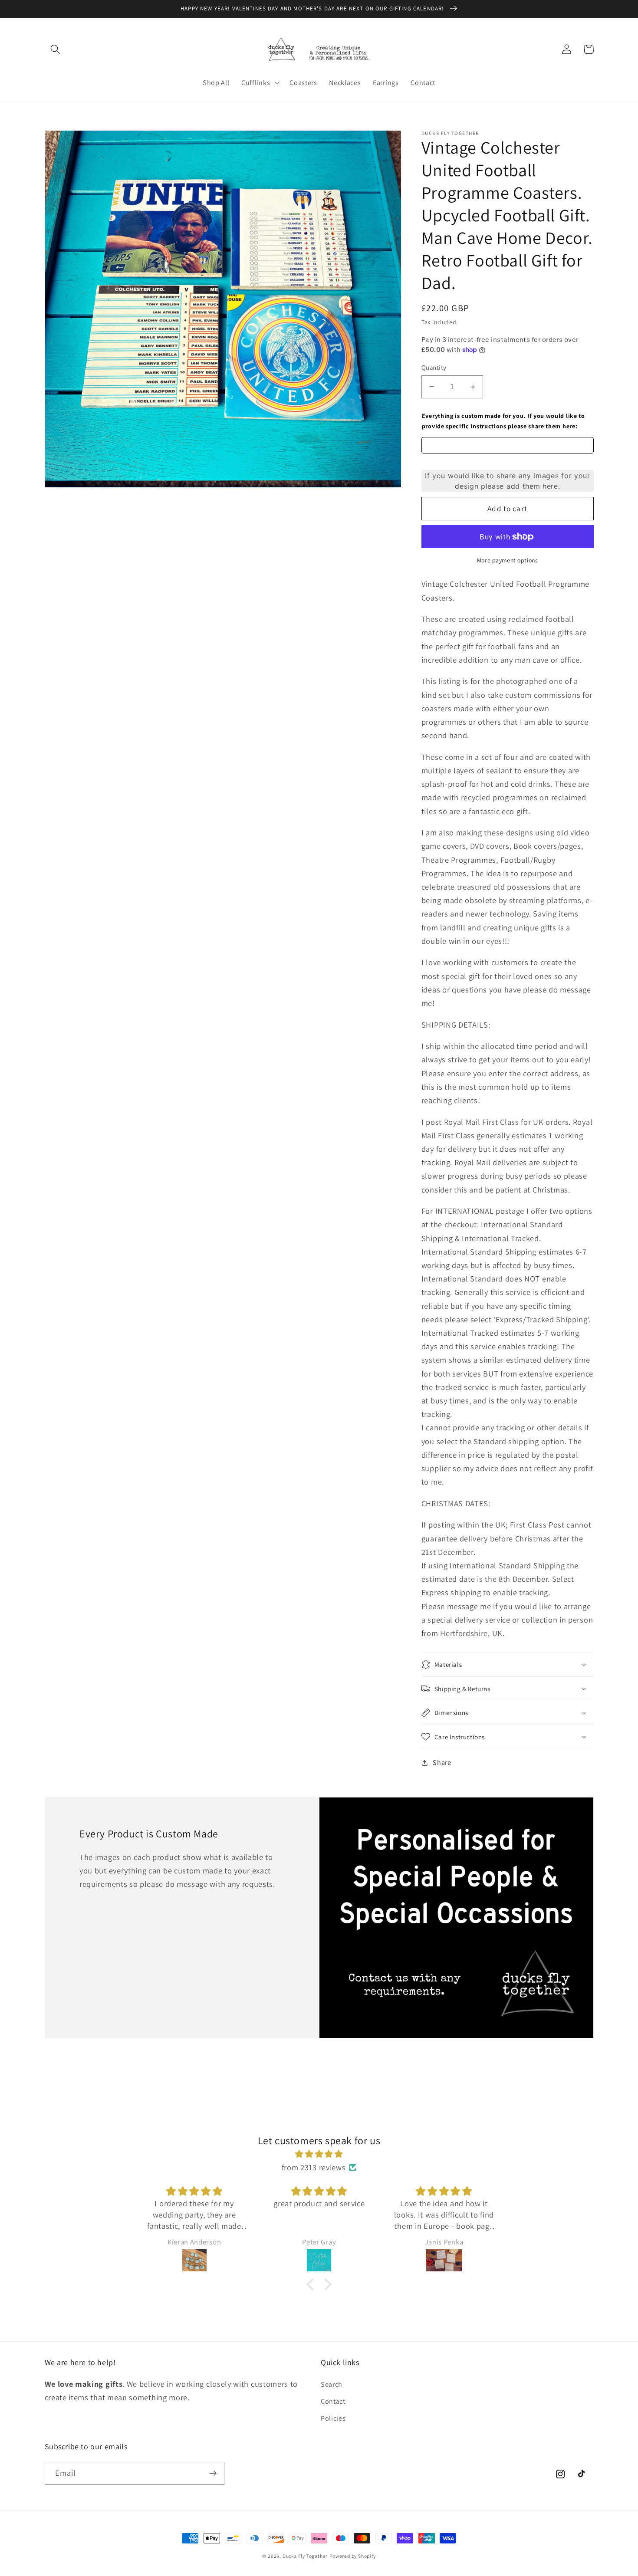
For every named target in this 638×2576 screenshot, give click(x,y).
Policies (333, 2418)
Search (332, 2384)
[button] (56, 49)
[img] (319, 2154)
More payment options (508, 560)
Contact (333, 2401)
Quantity (434, 367)
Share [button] (442, 1763)
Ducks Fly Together (305, 2556)
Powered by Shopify (353, 2556)
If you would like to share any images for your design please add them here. (508, 481)
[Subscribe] (213, 2474)
